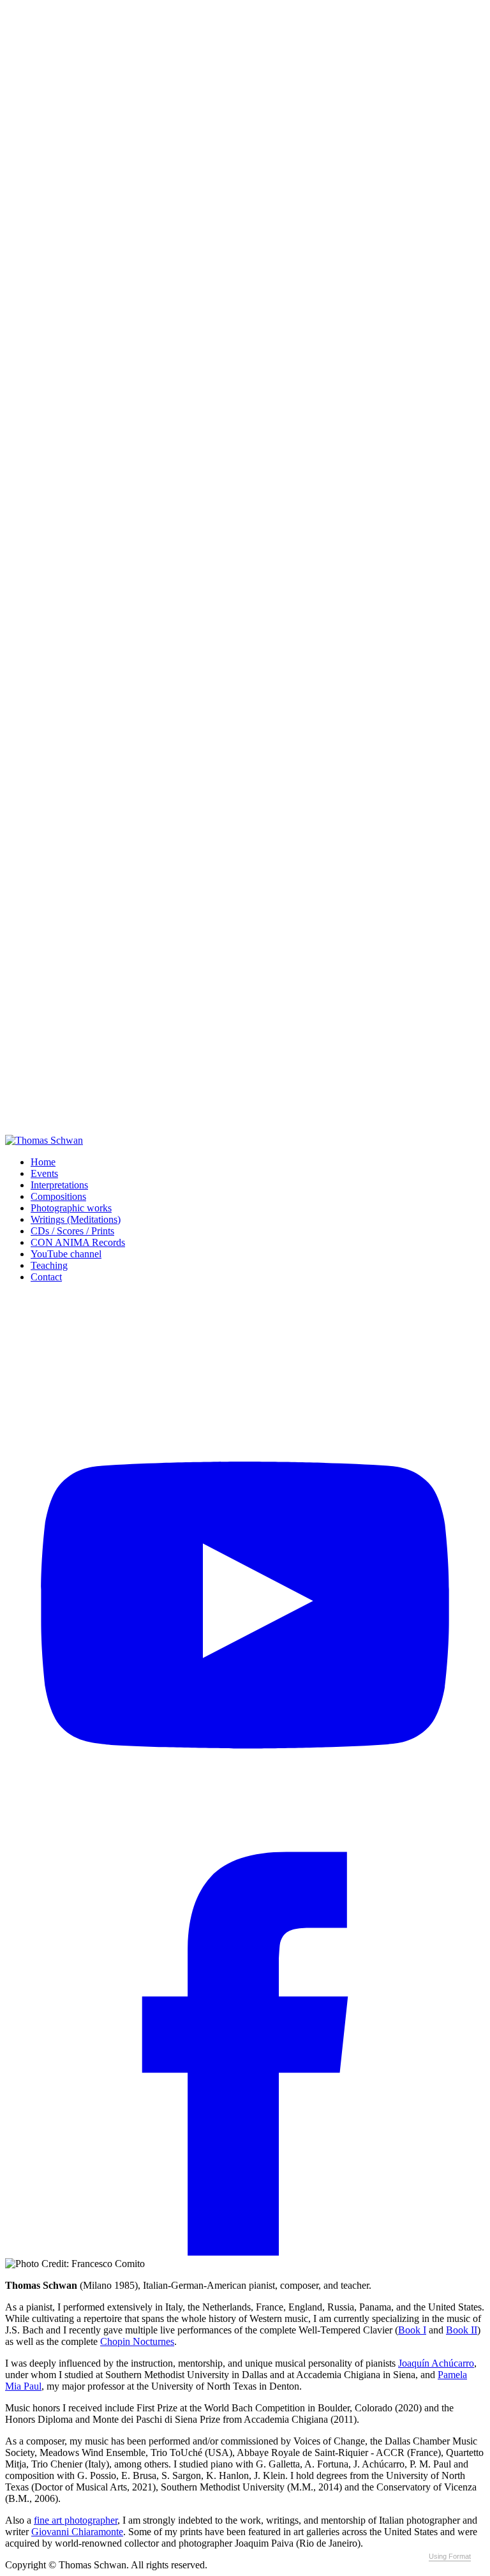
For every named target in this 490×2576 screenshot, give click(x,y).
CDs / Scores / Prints (72, 1231)
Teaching (49, 1265)
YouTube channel (66, 1254)
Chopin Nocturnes (137, 2341)
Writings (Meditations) (76, 1219)
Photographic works (71, 1208)
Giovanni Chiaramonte (77, 2532)
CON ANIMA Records (78, 1242)
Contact (46, 1277)
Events (44, 1173)
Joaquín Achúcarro (436, 2363)
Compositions (58, 1196)
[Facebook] (245, 2252)
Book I (412, 2330)
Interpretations (59, 1185)
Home (43, 1162)
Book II (462, 2330)
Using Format (450, 2556)
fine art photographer (76, 2520)
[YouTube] (245, 1770)
